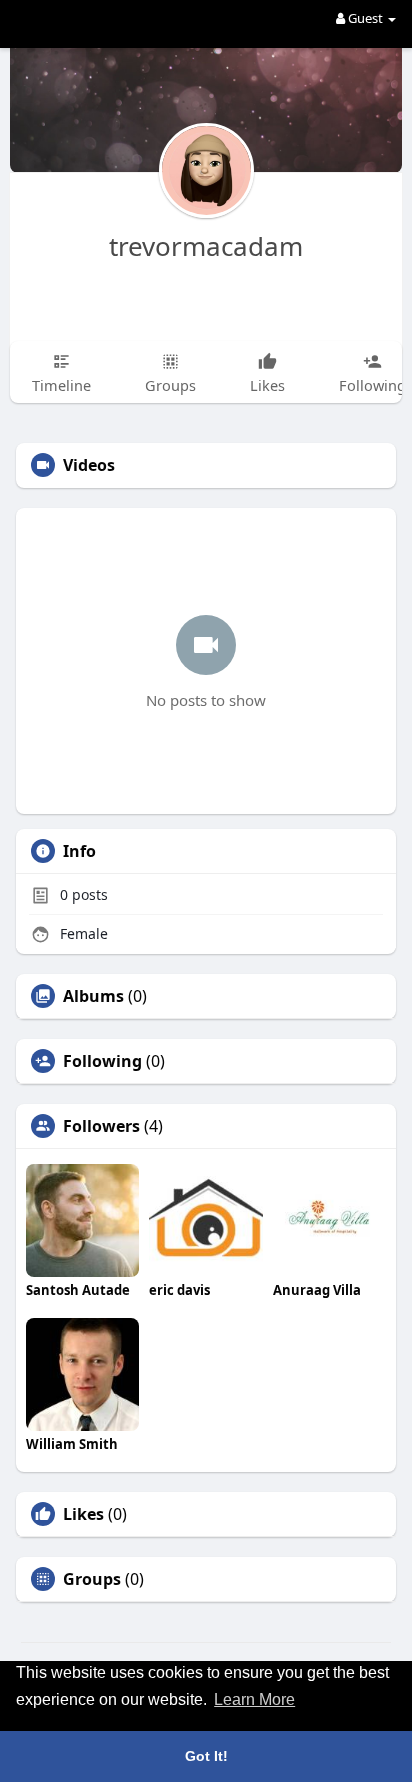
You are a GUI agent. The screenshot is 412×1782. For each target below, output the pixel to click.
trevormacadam (206, 246)
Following (102, 1061)
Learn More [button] (254, 1699)
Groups (92, 1579)
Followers (101, 1126)
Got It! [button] (206, 1756)
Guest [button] (365, 18)
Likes (83, 1514)
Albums (93, 996)
